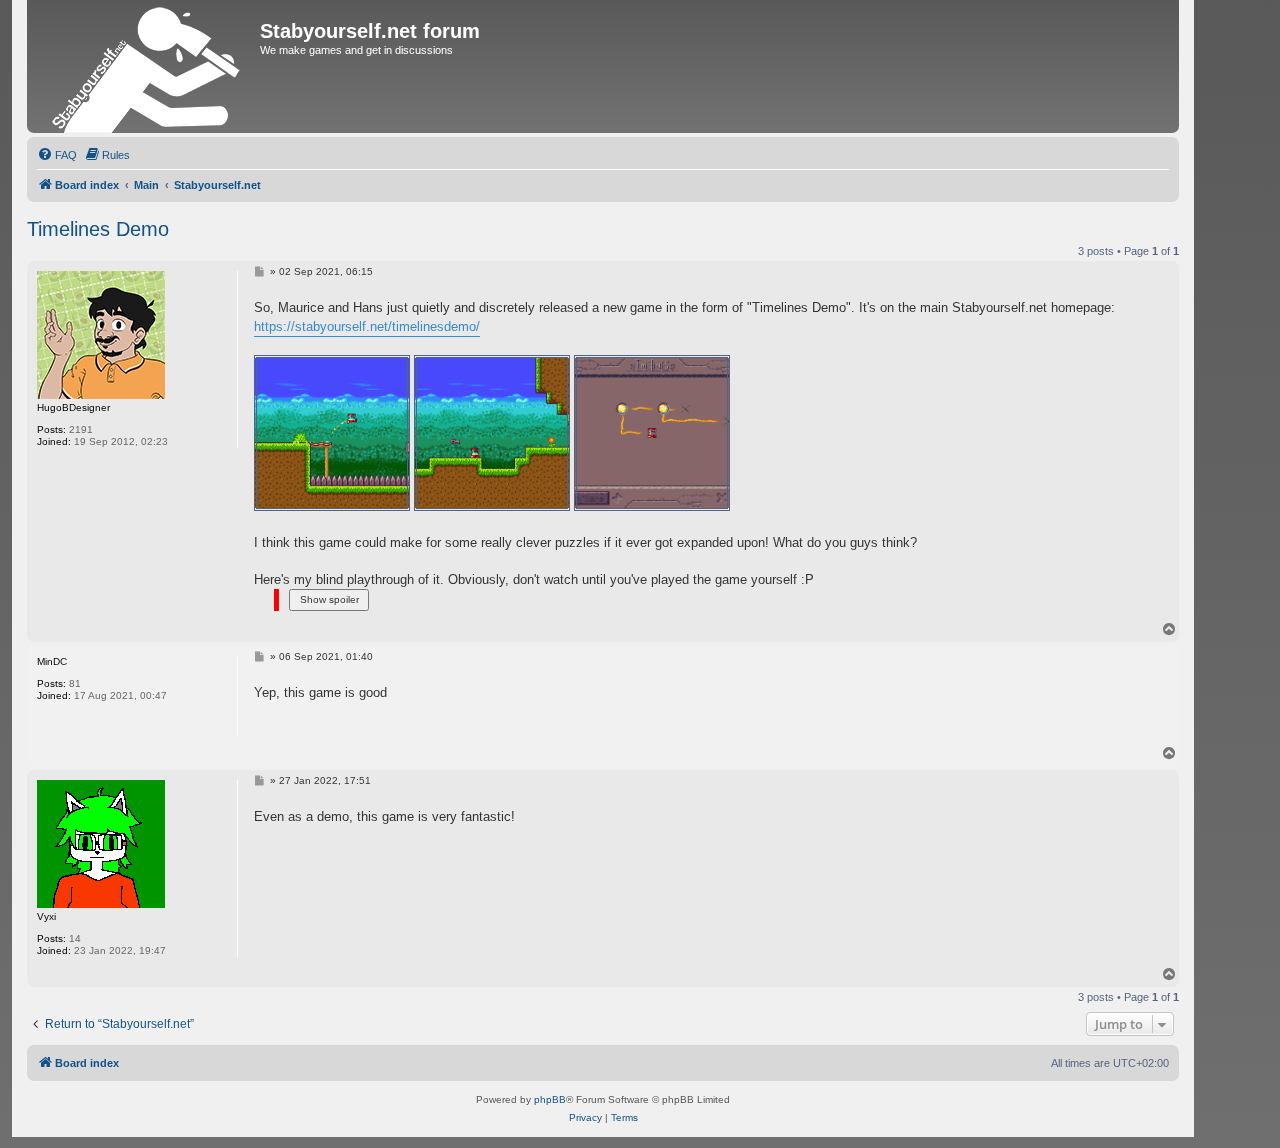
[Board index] (146, 66)
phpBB (550, 1099)
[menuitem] (57, 155)
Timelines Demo (98, 229)
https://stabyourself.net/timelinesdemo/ (367, 326)
